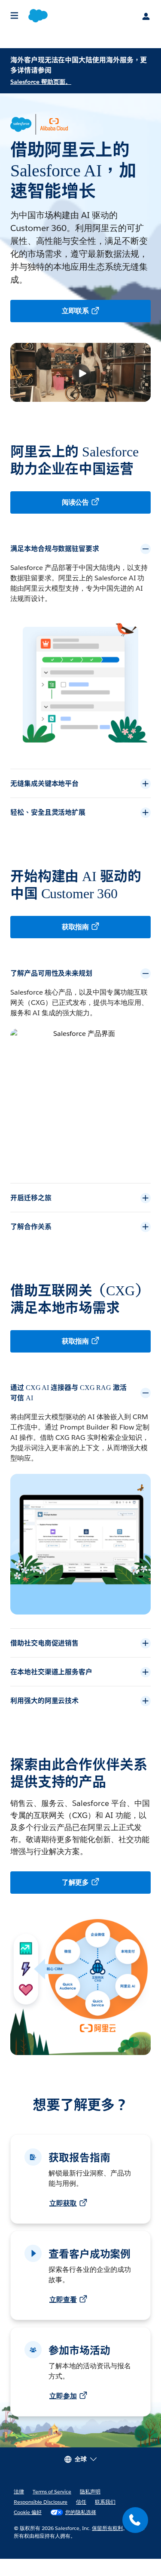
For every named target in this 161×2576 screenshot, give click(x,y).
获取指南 (76, 927)
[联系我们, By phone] (135, 2520)
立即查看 (63, 2317)
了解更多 (76, 1900)
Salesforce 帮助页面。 (41, 82)
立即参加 (63, 2413)
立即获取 (63, 2220)
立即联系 (76, 311)
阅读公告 (76, 502)
